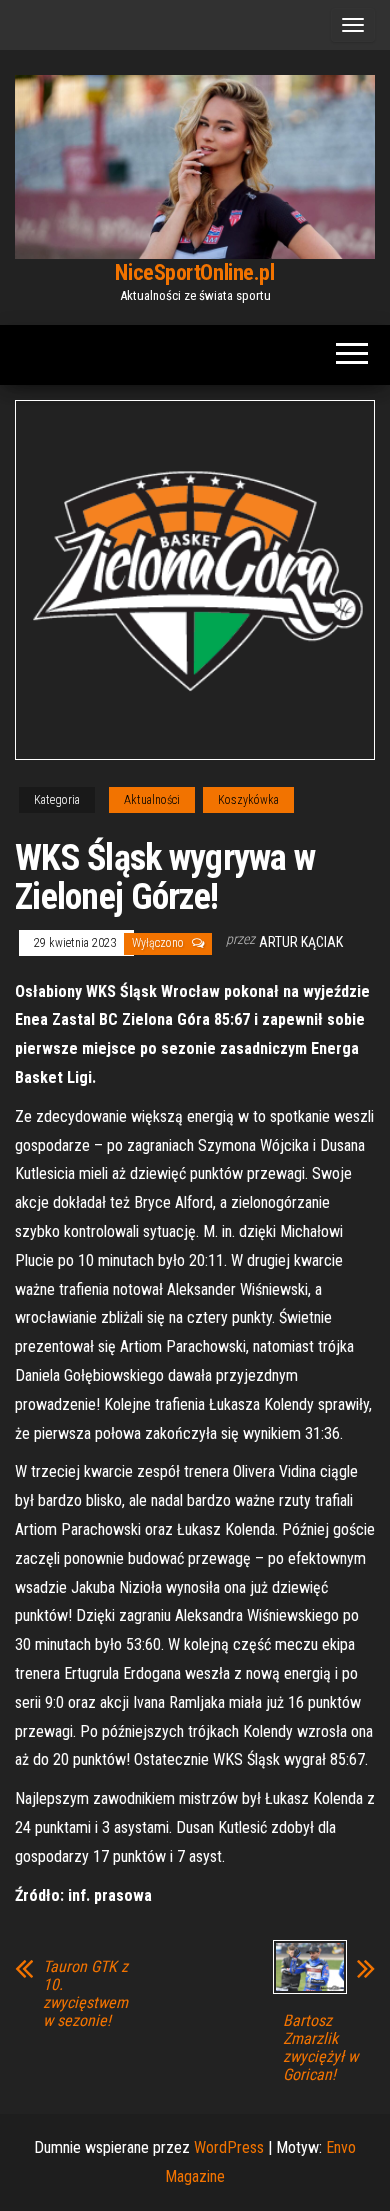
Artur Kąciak (301, 942)
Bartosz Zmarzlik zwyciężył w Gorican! (320, 2048)
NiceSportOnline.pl (194, 272)
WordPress (229, 2147)
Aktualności (152, 800)
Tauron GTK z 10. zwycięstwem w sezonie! (85, 1994)
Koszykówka (248, 800)
